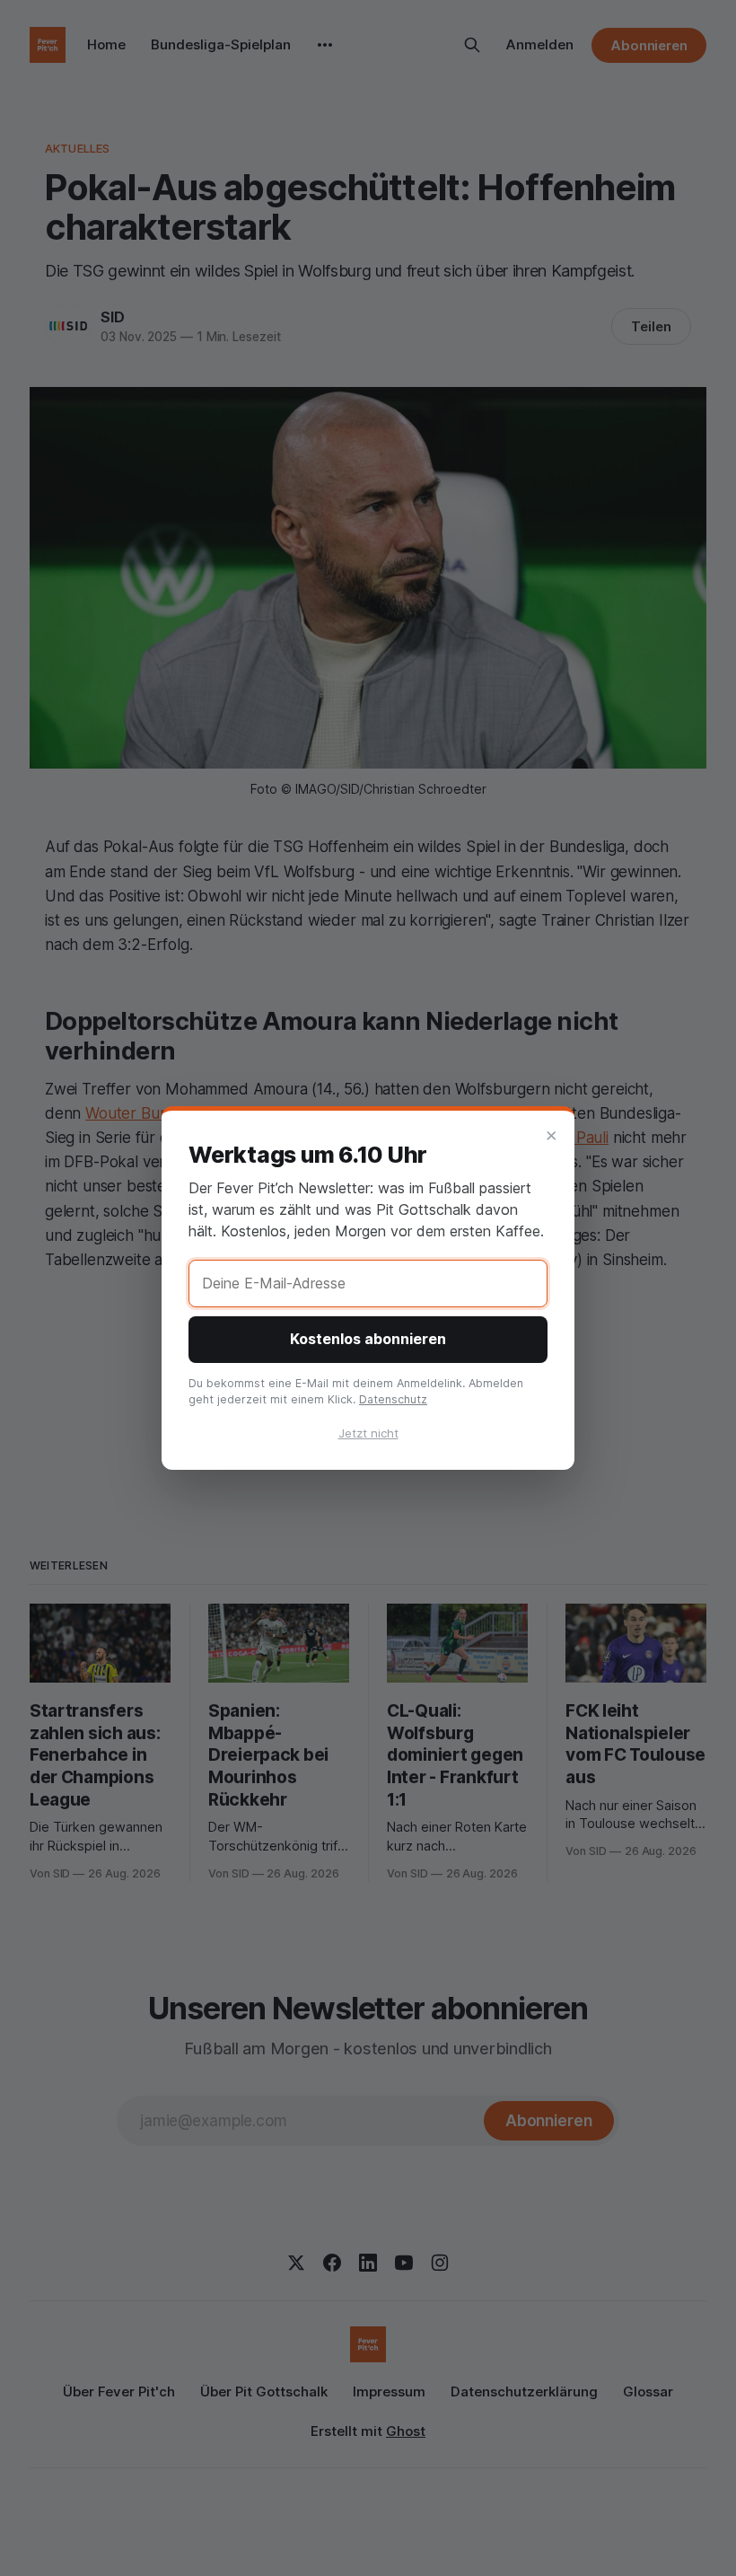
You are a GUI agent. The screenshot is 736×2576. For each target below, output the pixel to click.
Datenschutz (393, 1399)
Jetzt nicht (368, 1433)
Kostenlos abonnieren (368, 1339)
